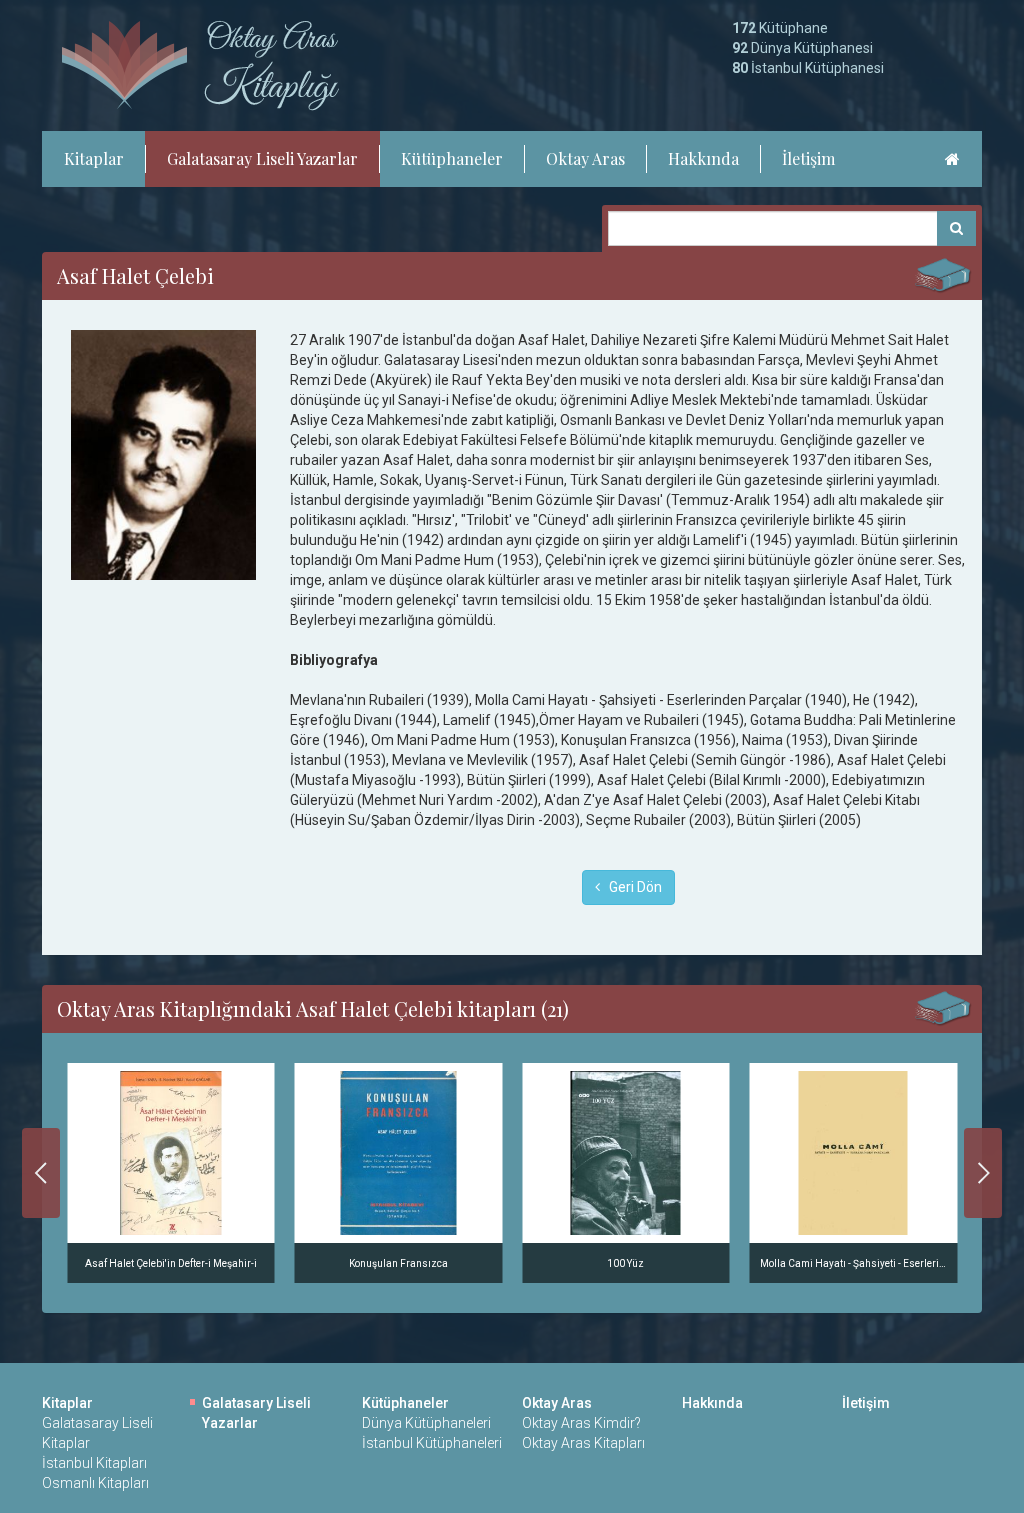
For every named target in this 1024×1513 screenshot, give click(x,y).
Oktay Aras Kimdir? (581, 1423)
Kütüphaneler (452, 158)
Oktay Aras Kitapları (583, 1443)
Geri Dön (631, 887)
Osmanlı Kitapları (95, 1483)
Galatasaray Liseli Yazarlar (262, 158)
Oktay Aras (585, 158)
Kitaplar (94, 158)
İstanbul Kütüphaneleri (432, 1443)
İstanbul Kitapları (94, 1463)
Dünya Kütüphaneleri (426, 1423)
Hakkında (703, 158)
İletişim (808, 158)
